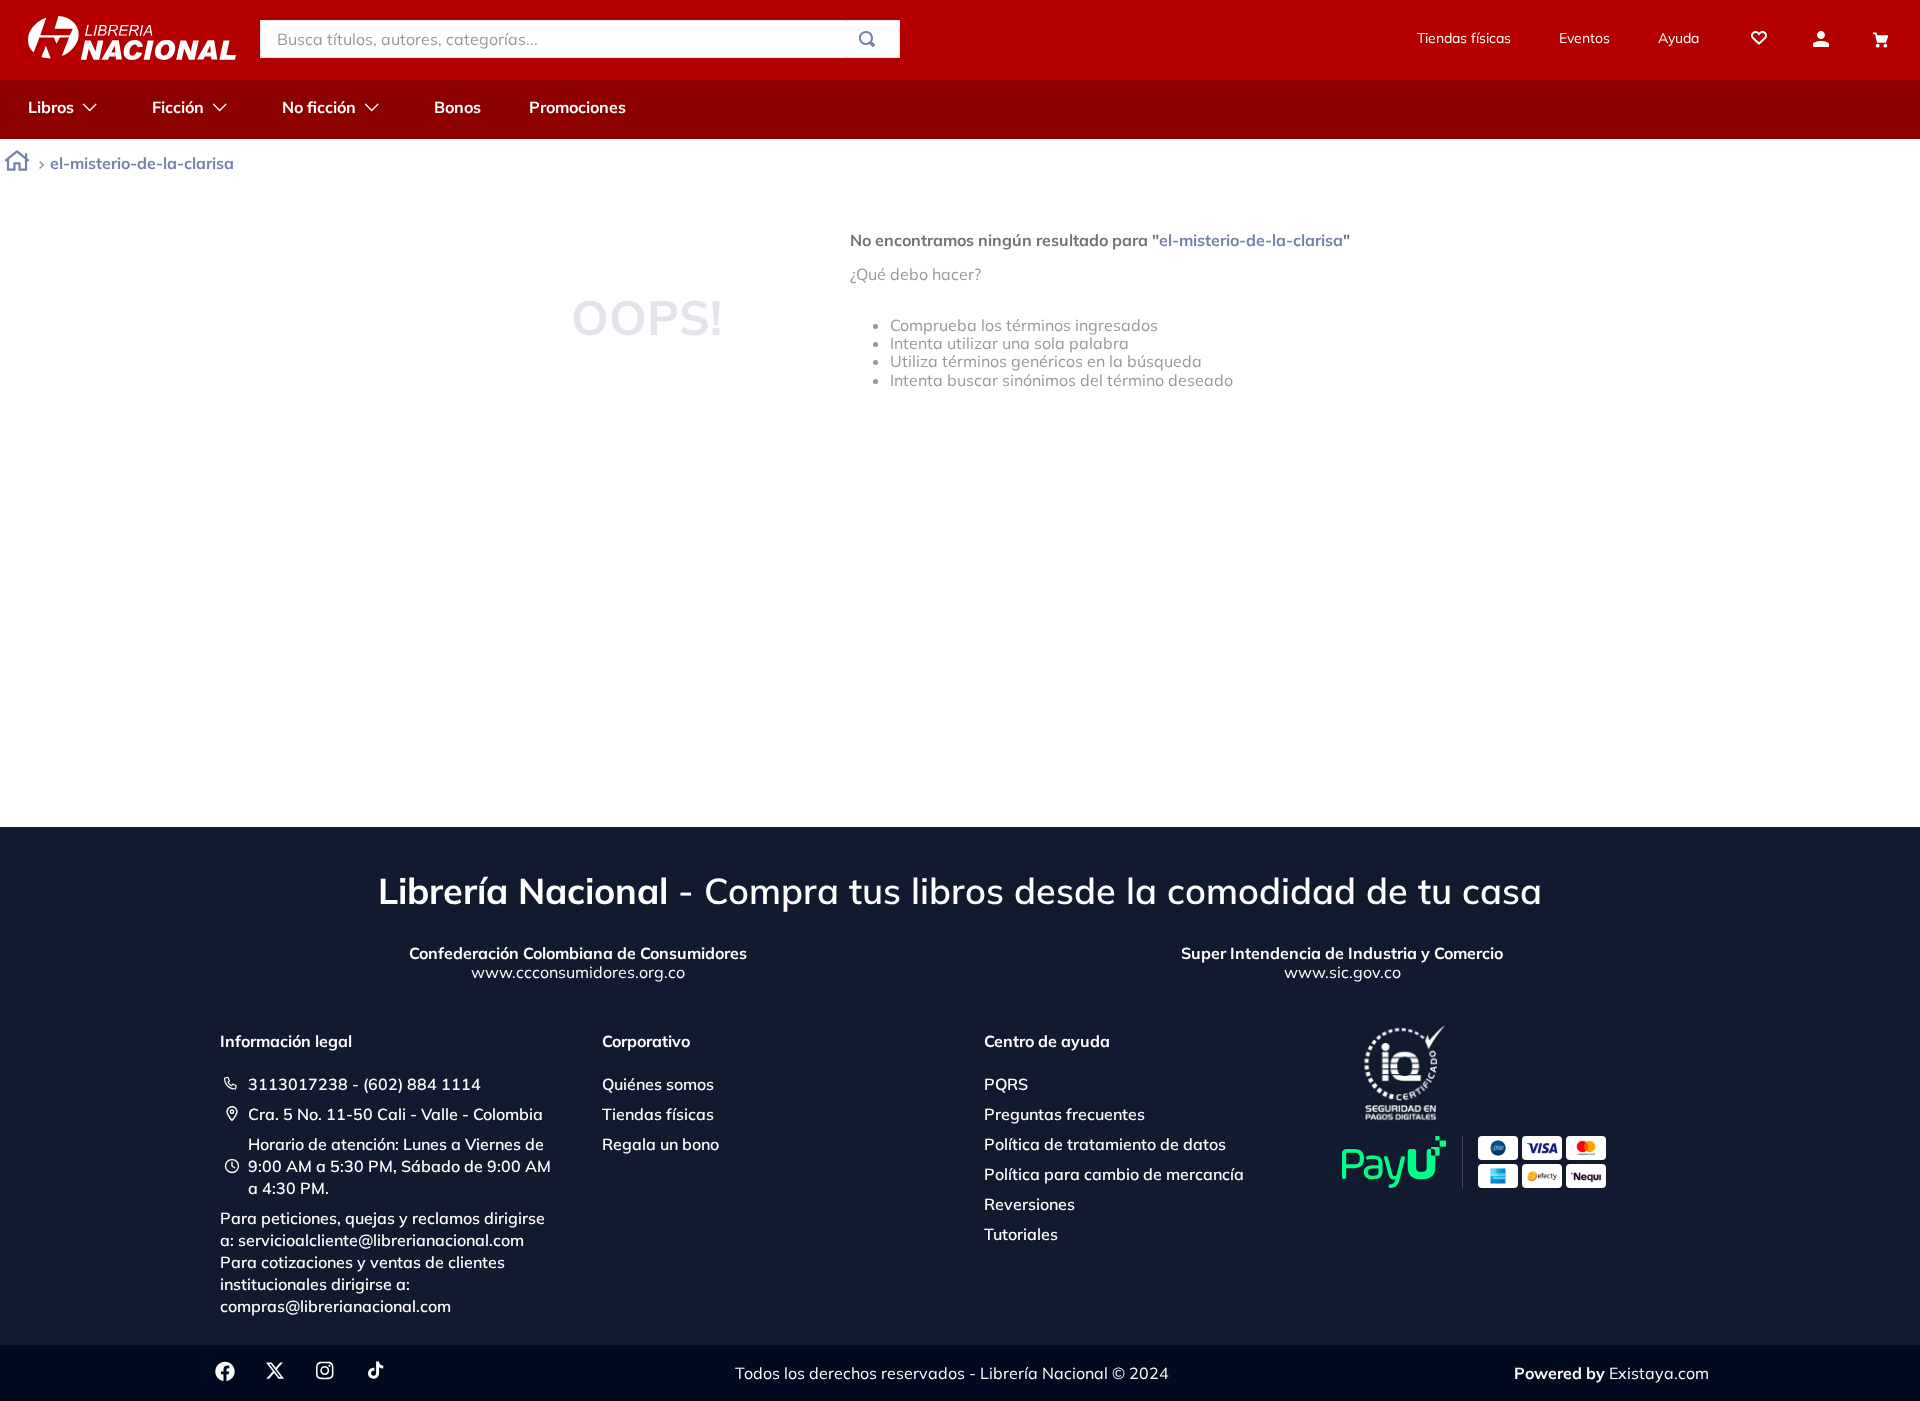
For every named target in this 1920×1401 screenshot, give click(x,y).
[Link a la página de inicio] (17, 164)
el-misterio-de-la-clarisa (142, 163)
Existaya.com (1659, 1373)
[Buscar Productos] (871, 39)
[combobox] (580, 39)
